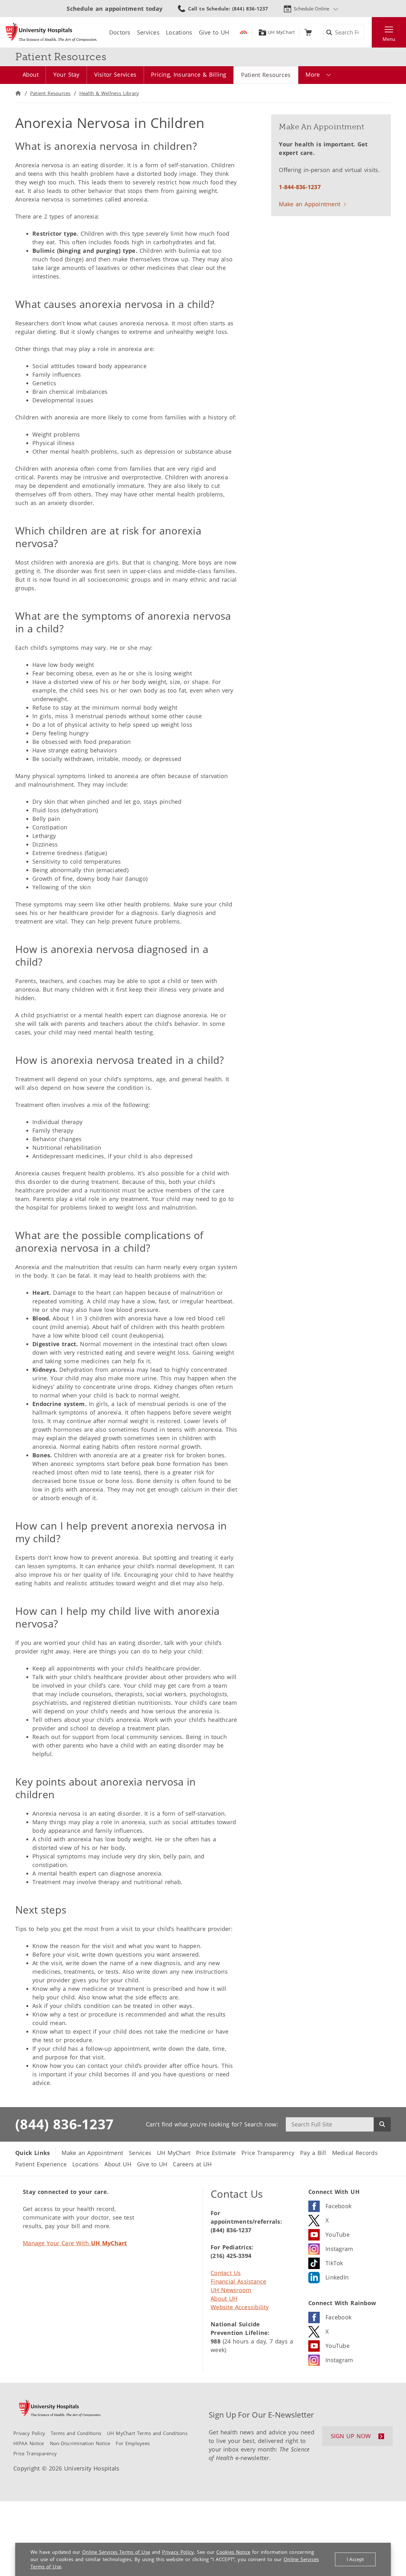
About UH (224, 2298)
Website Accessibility (240, 2307)
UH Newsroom (231, 2290)
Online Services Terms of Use (116, 2552)
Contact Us (226, 2273)
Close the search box (368, 32)
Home (18, 93)
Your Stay (66, 74)
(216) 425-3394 (231, 2256)
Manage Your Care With (75, 2243)
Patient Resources (266, 75)
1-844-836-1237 (300, 187)
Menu (389, 39)
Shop (308, 32)
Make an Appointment (310, 204)
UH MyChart (282, 32)
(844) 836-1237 (64, 2124)
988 (216, 2341)
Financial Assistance (239, 2281)
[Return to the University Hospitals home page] (51, 32)
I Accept (355, 2559)
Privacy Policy (178, 2552)
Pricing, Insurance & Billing (189, 74)
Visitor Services (115, 74)
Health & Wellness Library (109, 93)
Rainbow (243, 32)
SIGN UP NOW (351, 2436)
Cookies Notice (233, 2552)
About (31, 74)
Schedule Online (311, 9)
